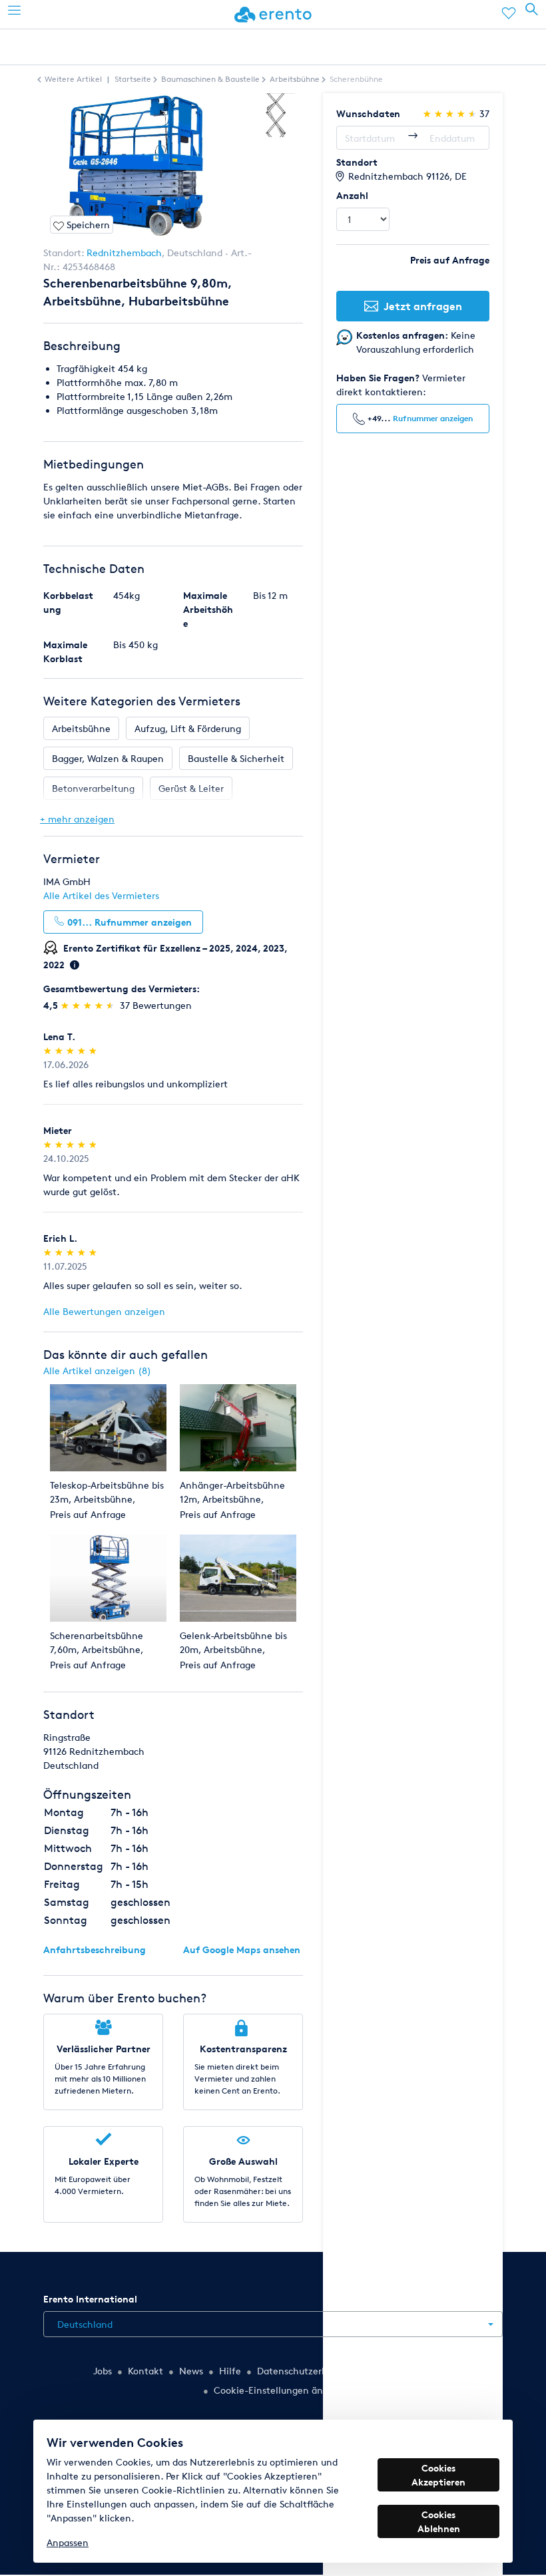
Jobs (103, 2371)
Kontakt (145, 2371)
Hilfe (230, 2371)
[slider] (89, 1005)
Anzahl (352, 195)
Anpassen (68, 2542)
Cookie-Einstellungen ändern (278, 2390)
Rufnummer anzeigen (433, 418)
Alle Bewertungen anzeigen (104, 1311)
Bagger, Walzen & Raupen (108, 758)
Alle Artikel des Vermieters (101, 895)
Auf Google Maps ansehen (242, 1949)
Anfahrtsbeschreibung (95, 1949)
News (191, 2371)
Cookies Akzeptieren (438, 2475)
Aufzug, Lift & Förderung (188, 728)
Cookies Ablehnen (439, 2521)
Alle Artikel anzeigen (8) (97, 1371)
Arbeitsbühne (81, 728)
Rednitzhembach (124, 253)
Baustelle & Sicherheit (236, 758)
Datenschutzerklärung (306, 2371)
